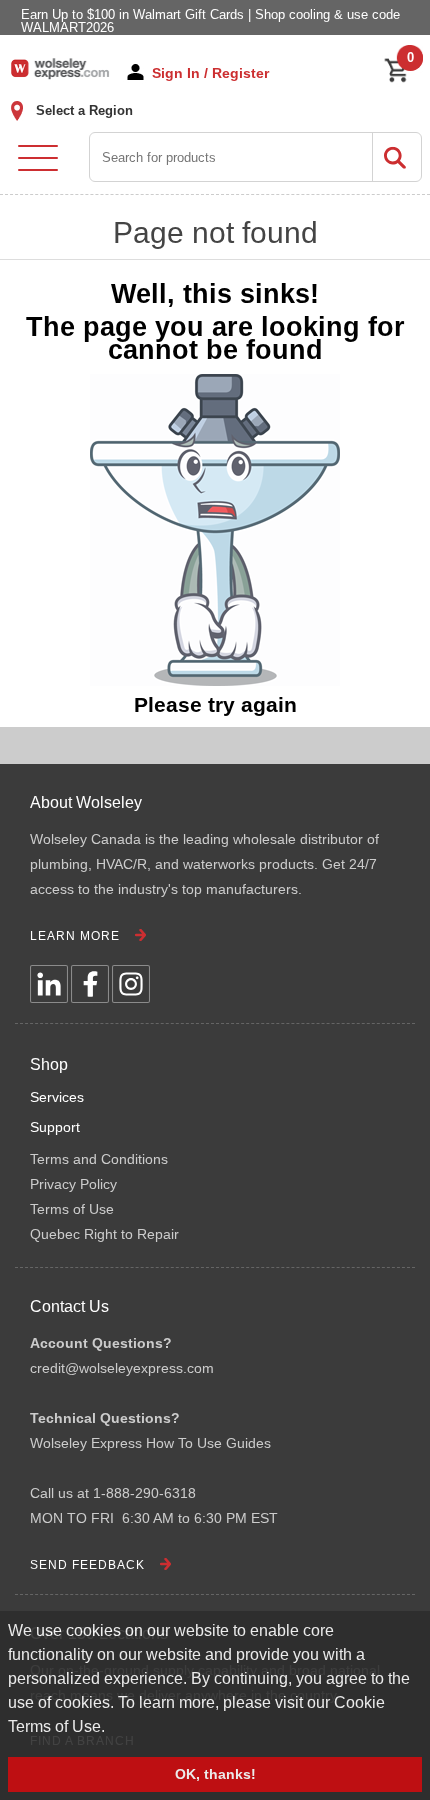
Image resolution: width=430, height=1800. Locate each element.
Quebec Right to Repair (104, 1234)
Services (57, 1097)
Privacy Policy (73, 1184)
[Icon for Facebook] (90, 984)
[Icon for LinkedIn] (49, 984)
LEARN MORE (75, 936)
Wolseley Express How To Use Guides (150, 1443)
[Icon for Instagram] (131, 984)
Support (55, 1127)
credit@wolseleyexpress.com (122, 1368)
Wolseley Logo (60, 68)
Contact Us (69, 1306)
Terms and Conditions (99, 1159)
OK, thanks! (215, 1774)
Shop (49, 1064)
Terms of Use (72, 1209)
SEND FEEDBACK (87, 1565)
